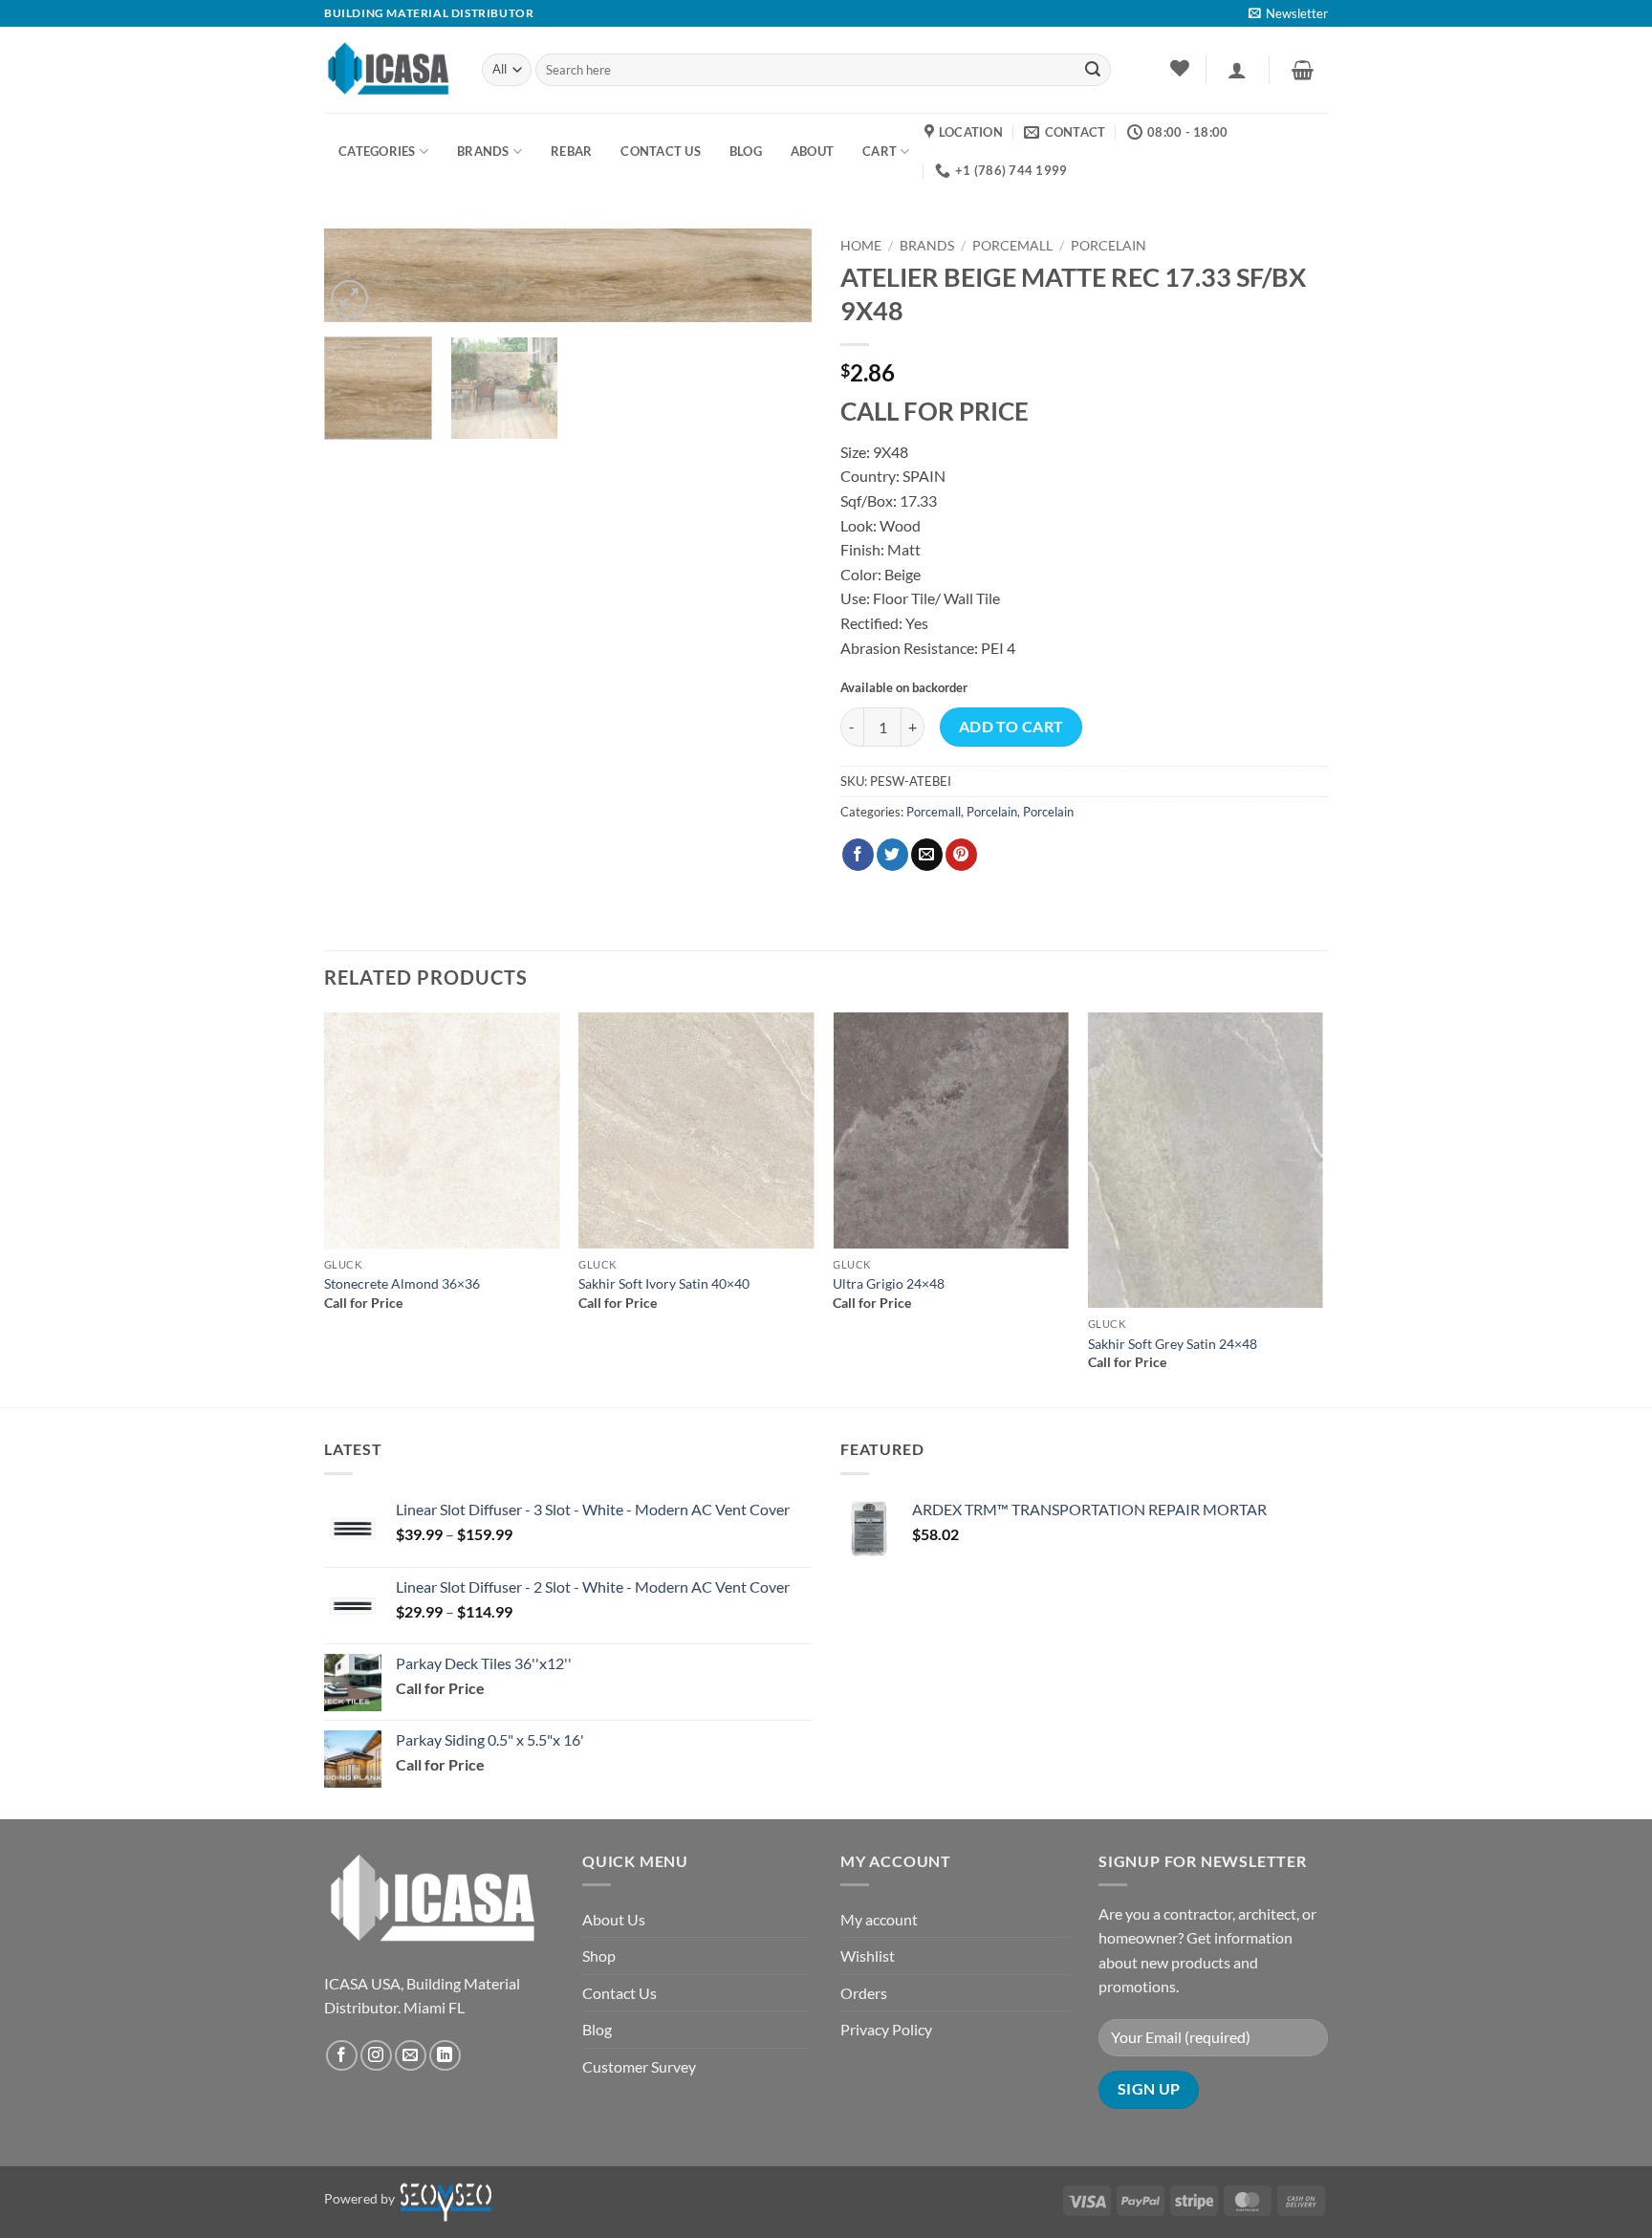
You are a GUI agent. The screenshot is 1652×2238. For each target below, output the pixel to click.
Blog (597, 2029)
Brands (483, 151)
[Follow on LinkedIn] (445, 2056)
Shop (599, 1956)
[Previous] (325, 1208)
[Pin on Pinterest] (961, 855)
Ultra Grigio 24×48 (889, 1283)
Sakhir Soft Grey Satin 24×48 (1173, 1344)
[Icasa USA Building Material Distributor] (389, 69)
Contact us (661, 151)
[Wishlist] (1179, 68)
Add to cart (1011, 727)
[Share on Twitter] (892, 855)
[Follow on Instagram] (376, 2056)
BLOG (746, 151)
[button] (1288, 13)
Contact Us (619, 1993)
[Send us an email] (411, 2056)
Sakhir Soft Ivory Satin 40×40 (664, 1283)
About (812, 151)
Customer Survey (639, 2066)
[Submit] (1093, 70)
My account (879, 1919)
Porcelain (1109, 246)
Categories (377, 151)
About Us (614, 1919)
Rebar (571, 151)
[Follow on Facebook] (342, 2056)
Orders (864, 1993)
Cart (880, 151)
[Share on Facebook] (858, 855)
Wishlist (868, 1956)
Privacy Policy (886, 2029)
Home (861, 246)
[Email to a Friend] (927, 855)
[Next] (778, 284)
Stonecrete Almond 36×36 (402, 1283)
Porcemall (1012, 246)
